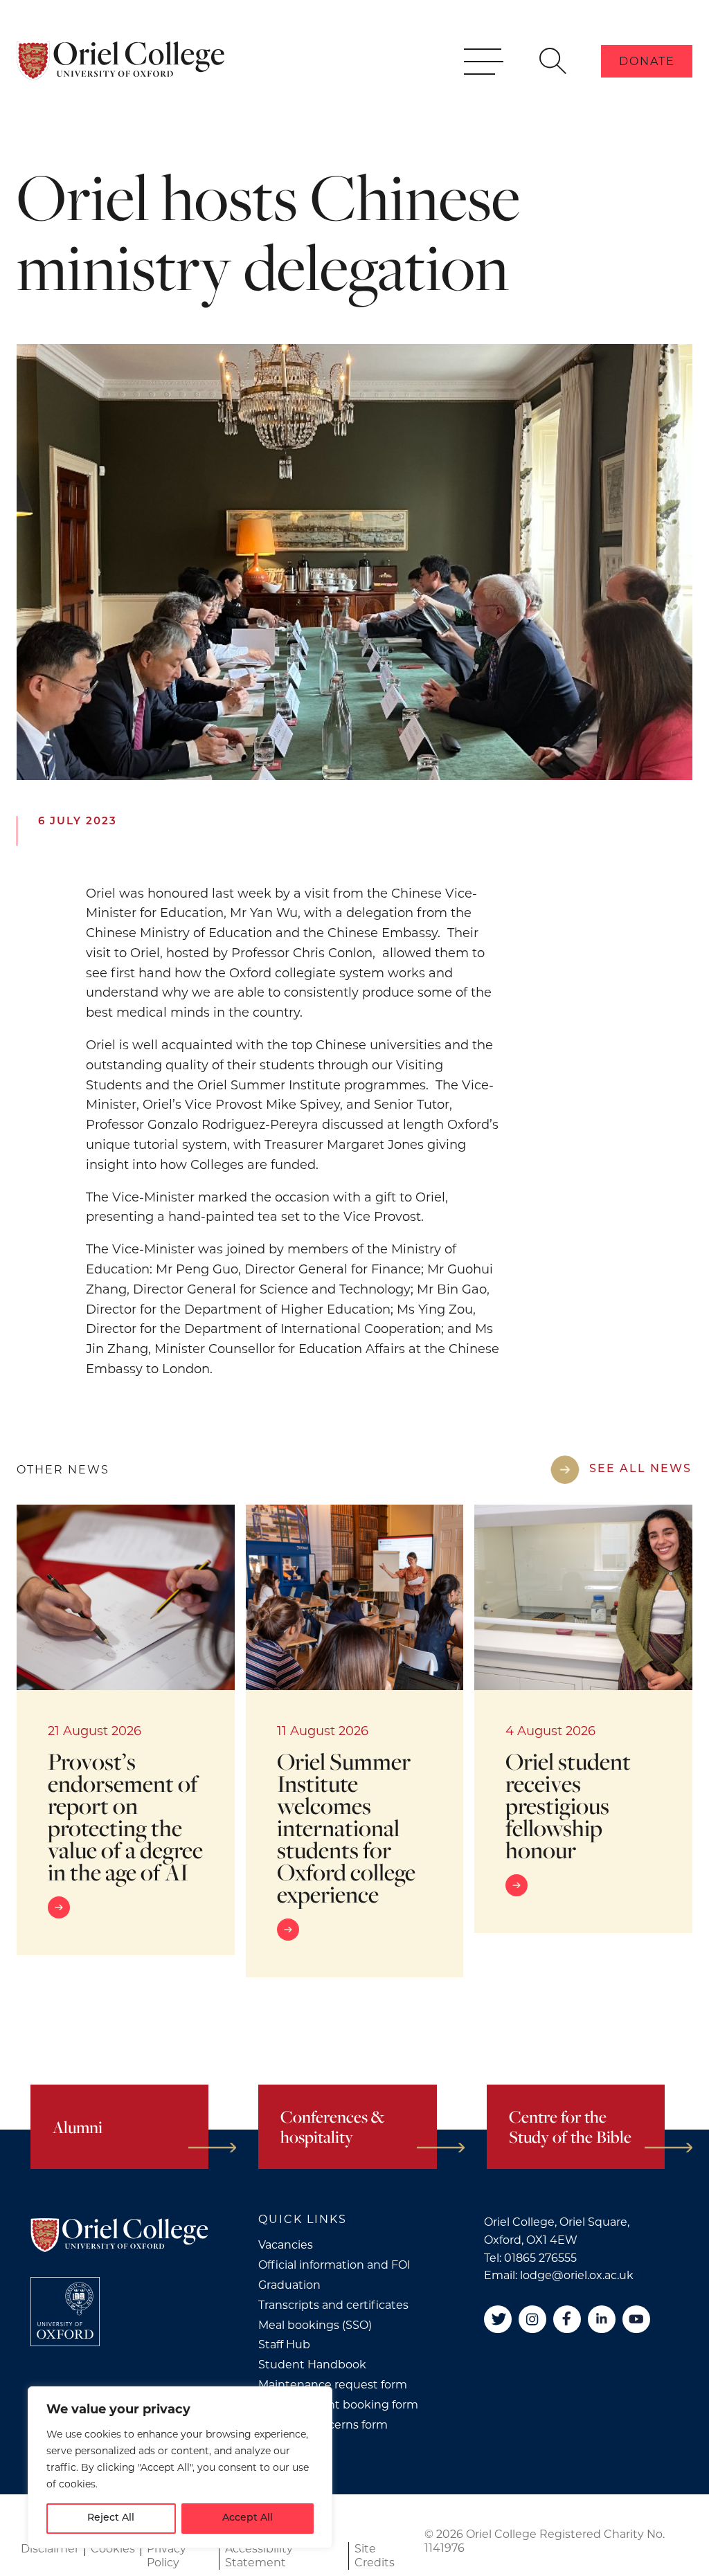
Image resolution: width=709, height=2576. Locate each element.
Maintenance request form (333, 2385)
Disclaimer (50, 2549)
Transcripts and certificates (333, 2305)
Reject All (111, 2518)
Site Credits (375, 2556)
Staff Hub (284, 2344)
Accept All (248, 2518)
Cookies (113, 2549)
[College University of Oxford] (65, 2312)
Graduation (289, 2285)
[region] (180, 2467)
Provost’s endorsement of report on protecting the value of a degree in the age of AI (125, 1816)
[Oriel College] (120, 61)
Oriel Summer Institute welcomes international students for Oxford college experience (346, 1827)
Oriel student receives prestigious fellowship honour (568, 1805)
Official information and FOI (334, 2265)
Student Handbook (312, 2365)
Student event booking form (338, 2405)
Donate (647, 61)
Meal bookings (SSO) (315, 2325)
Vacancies (286, 2245)
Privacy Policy (167, 2556)
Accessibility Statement (259, 2556)
